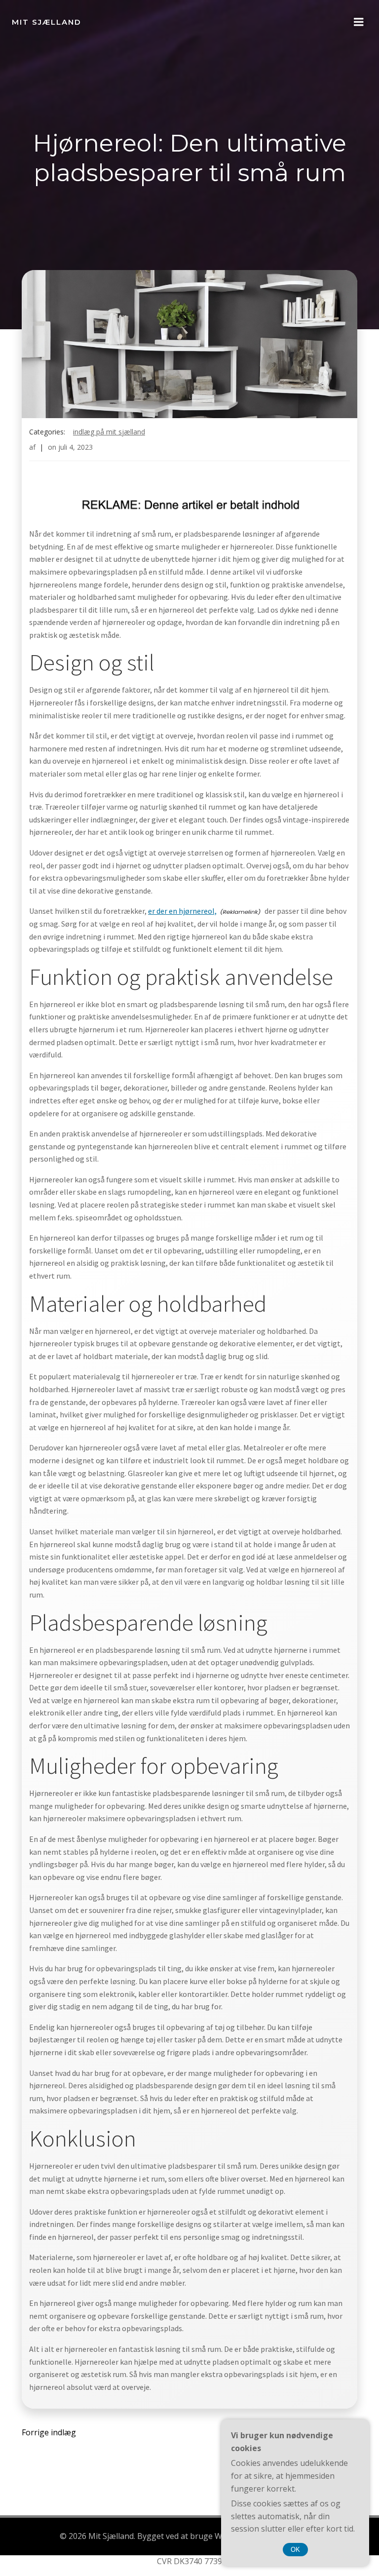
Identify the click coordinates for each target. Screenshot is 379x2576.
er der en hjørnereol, (182, 911)
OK (295, 2550)
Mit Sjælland (47, 22)
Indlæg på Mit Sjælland (109, 432)
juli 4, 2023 (76, 447)
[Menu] (359, 22)
